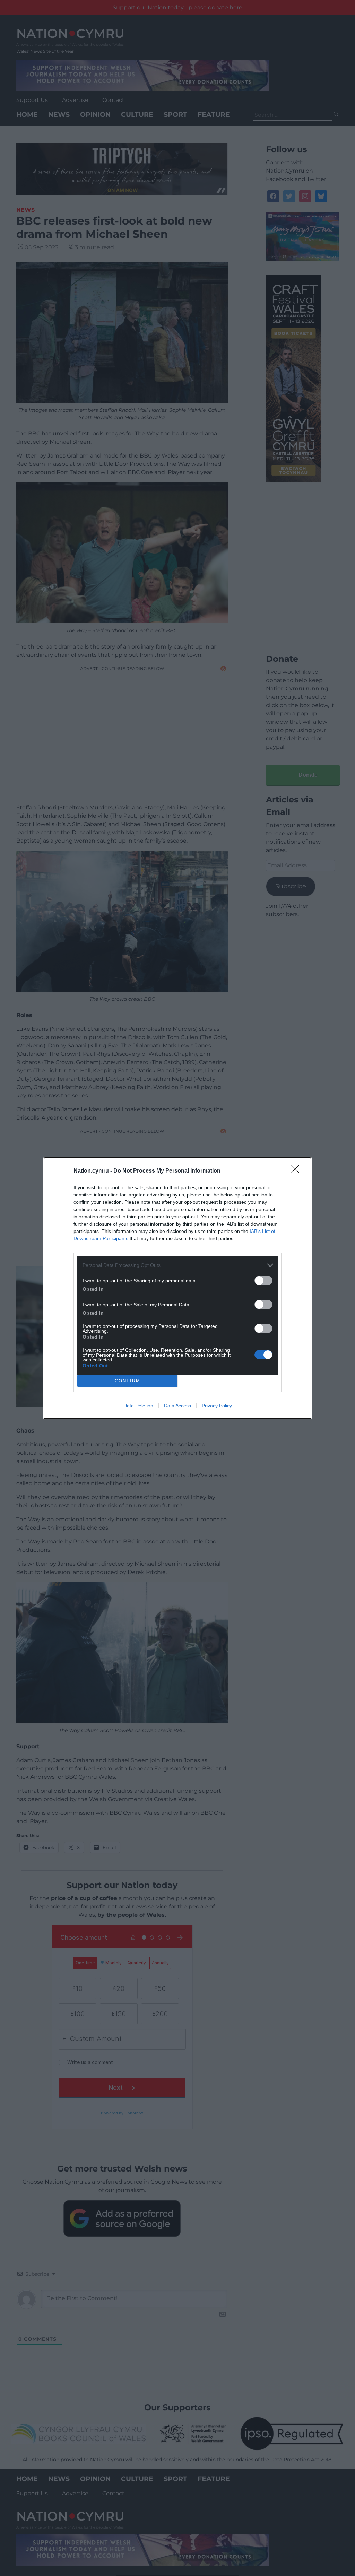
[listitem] (177, 1265)
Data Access (177, 1406)
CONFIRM (128, 1381)
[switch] (263, 1281)
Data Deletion (138, 1406)
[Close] (297, 1171)
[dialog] (177, 1288)
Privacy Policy (217, 1406)
